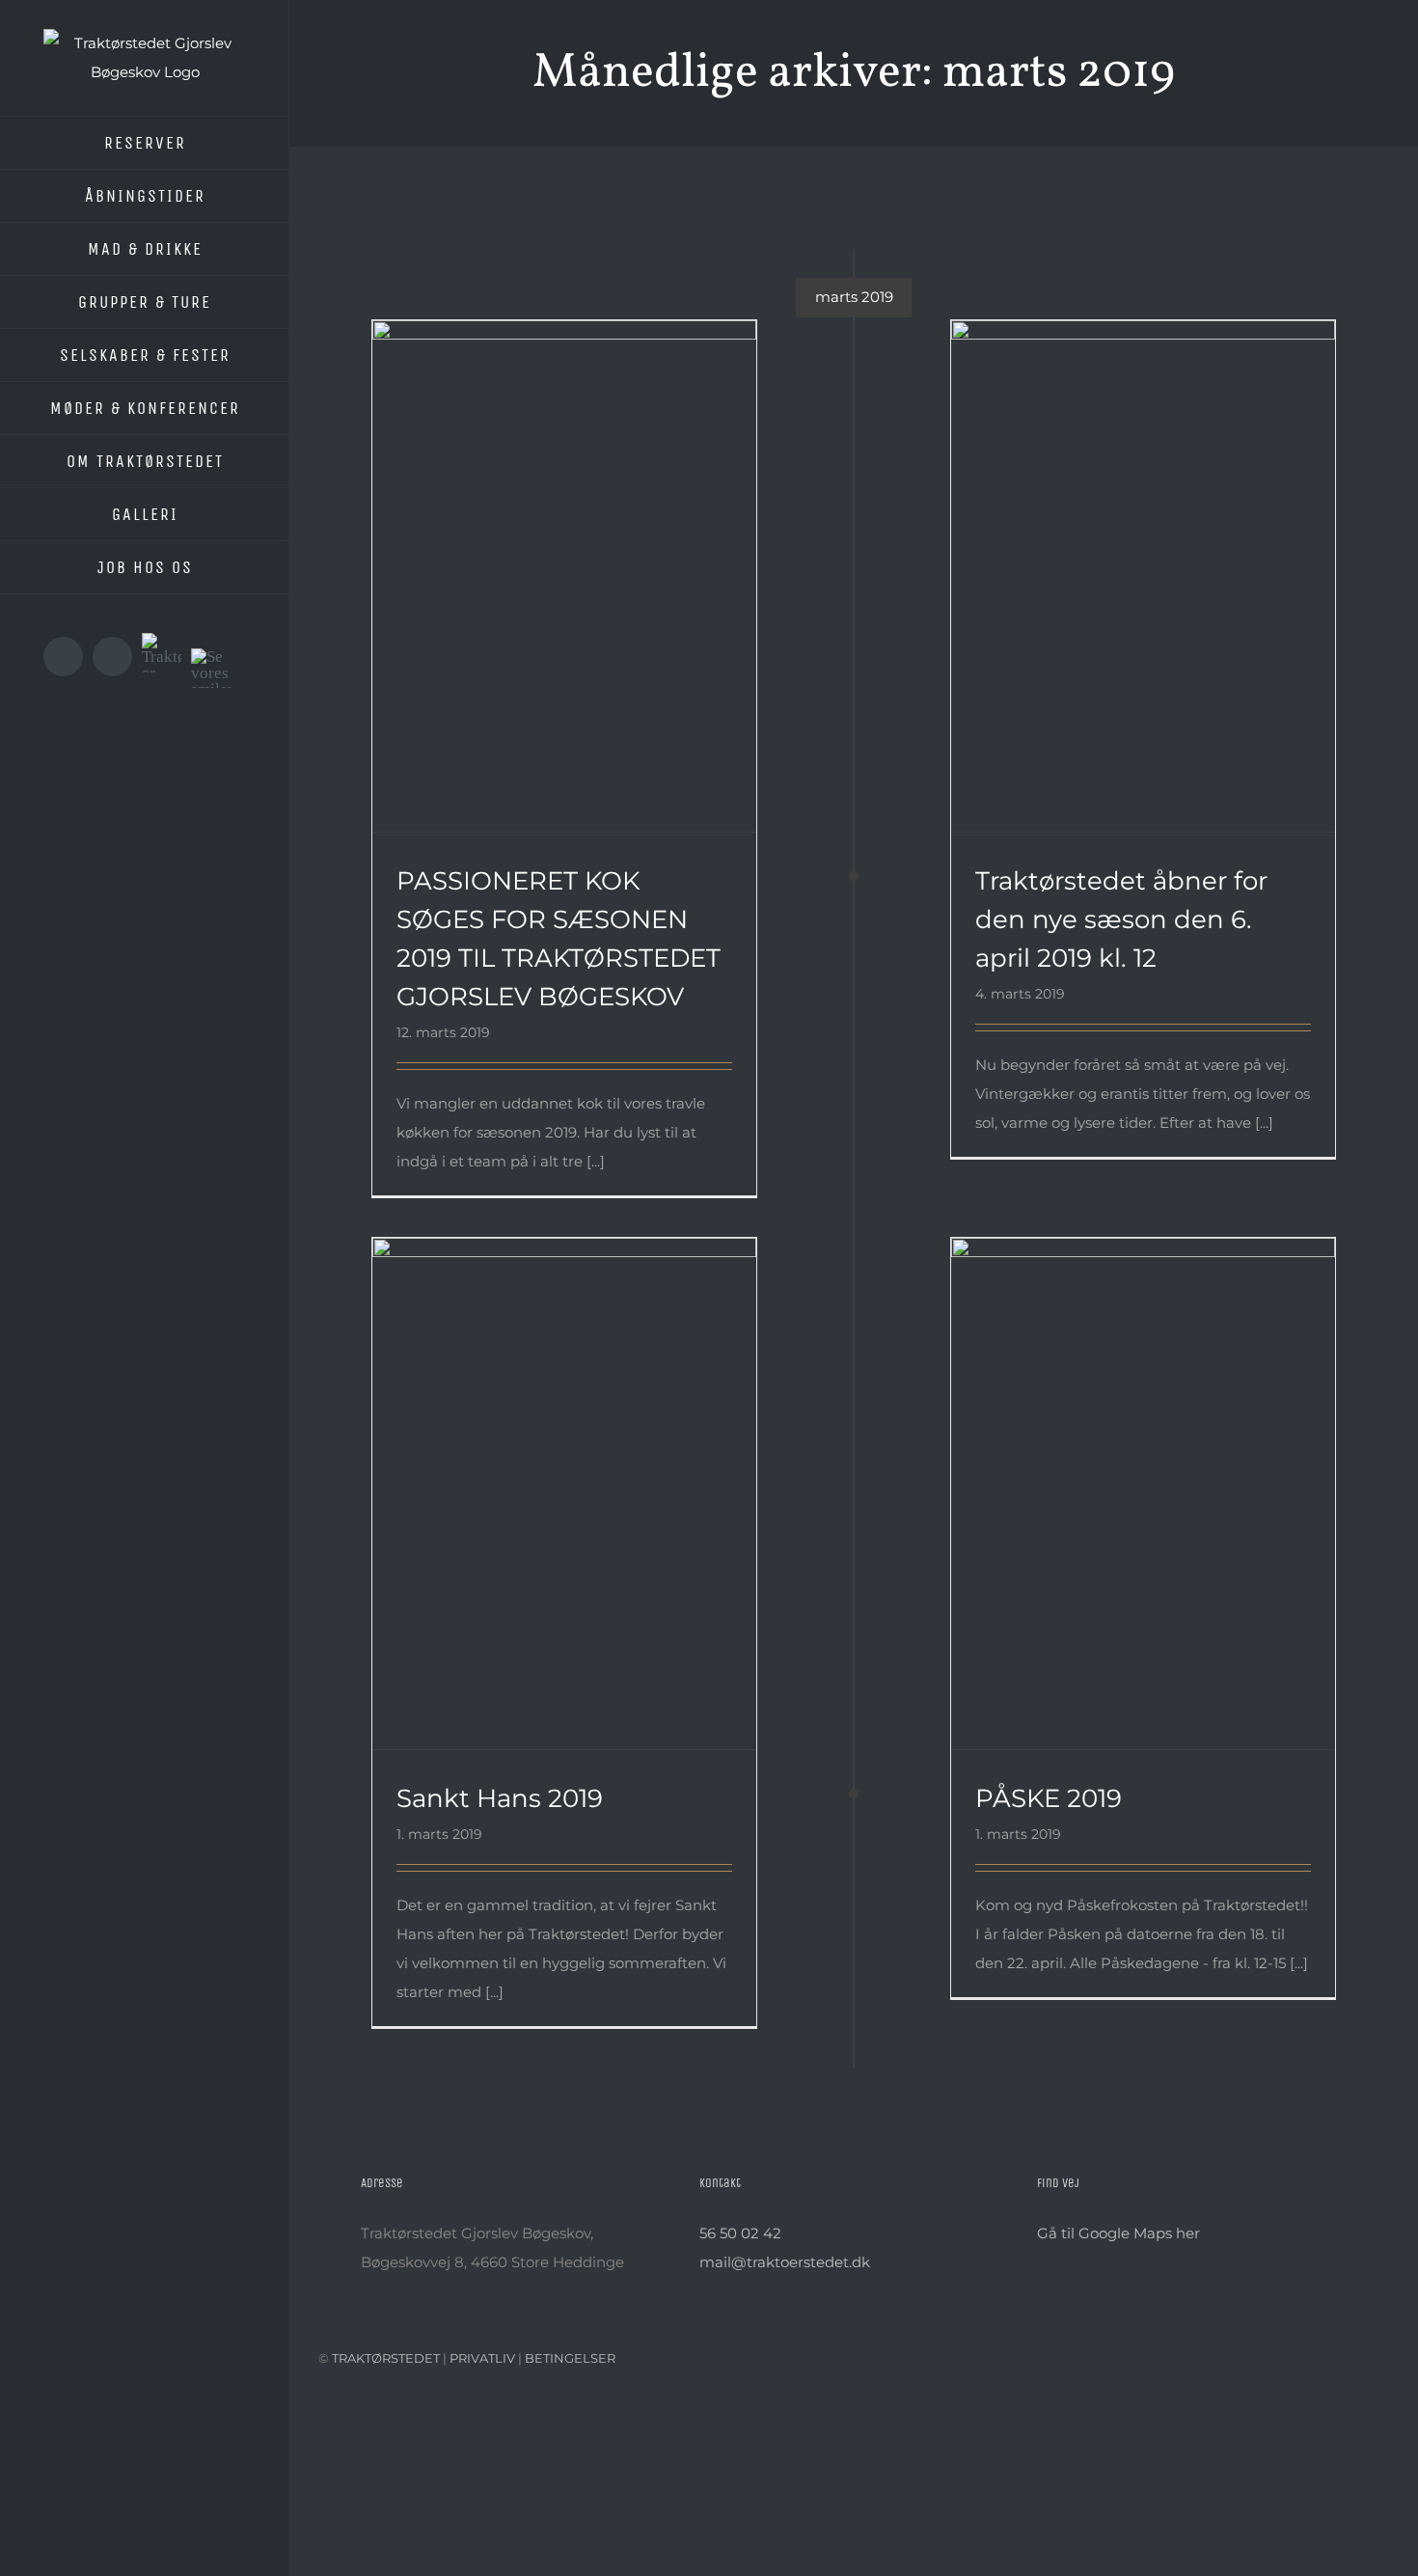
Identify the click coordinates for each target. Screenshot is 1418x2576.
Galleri (589, 535)
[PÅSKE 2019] (1143, 1494)
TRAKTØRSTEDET (386, 2358)
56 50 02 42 (740, 2233)
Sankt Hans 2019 (540, 1476)
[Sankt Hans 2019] (564, 1494)
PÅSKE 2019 (1119, 1476)
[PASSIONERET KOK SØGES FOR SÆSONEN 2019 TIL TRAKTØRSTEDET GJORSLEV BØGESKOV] (564, 576)
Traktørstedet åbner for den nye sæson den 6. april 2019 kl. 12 (1119, 547)
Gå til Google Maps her (1118, 2233)
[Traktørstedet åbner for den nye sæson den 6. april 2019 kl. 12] (1143, 576)
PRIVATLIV (484, 2358)
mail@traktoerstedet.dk (785, 2262)
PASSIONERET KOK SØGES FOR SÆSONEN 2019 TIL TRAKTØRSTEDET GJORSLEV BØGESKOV (540, 535)
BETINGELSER (570, 2358)
